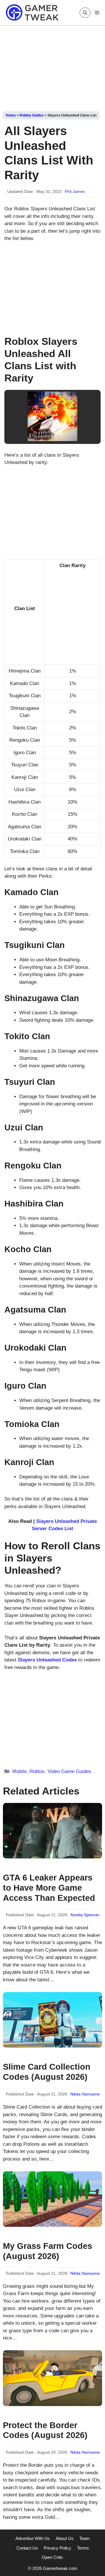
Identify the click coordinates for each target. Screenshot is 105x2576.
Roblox (37, 1771)
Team (85, 2538)
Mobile (19, 1771)
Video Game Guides (69, 1771)
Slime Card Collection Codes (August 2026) (47, 2072)
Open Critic (52, 2557)
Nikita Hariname (85, 2094)
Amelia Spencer (85, 1915)
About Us (65, 2538)
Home (11, 115)
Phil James (75, 191)
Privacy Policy (57, 2548)
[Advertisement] (52, 66)
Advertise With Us (33, 2538)
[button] (85, 13)
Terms (83, 2548)
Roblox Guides (32, 115)
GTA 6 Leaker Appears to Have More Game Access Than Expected (49, 1888)
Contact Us (27, 2548)
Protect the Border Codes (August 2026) (45, 2430)
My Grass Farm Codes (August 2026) (48, 2251)
